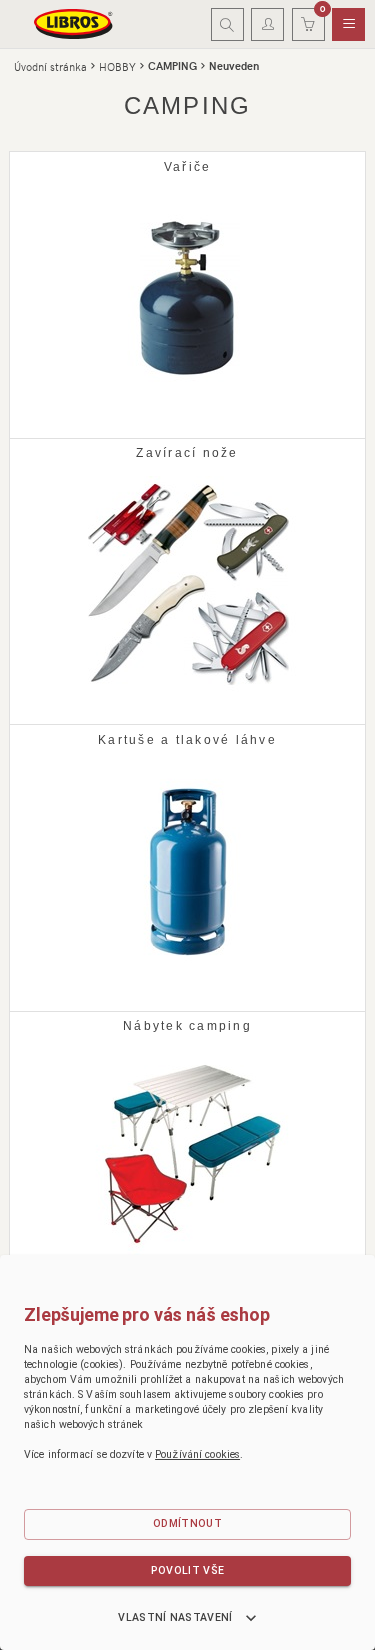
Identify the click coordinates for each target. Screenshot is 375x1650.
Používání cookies (197, 1454)
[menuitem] (348, 25)
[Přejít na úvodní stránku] (74, 24)
